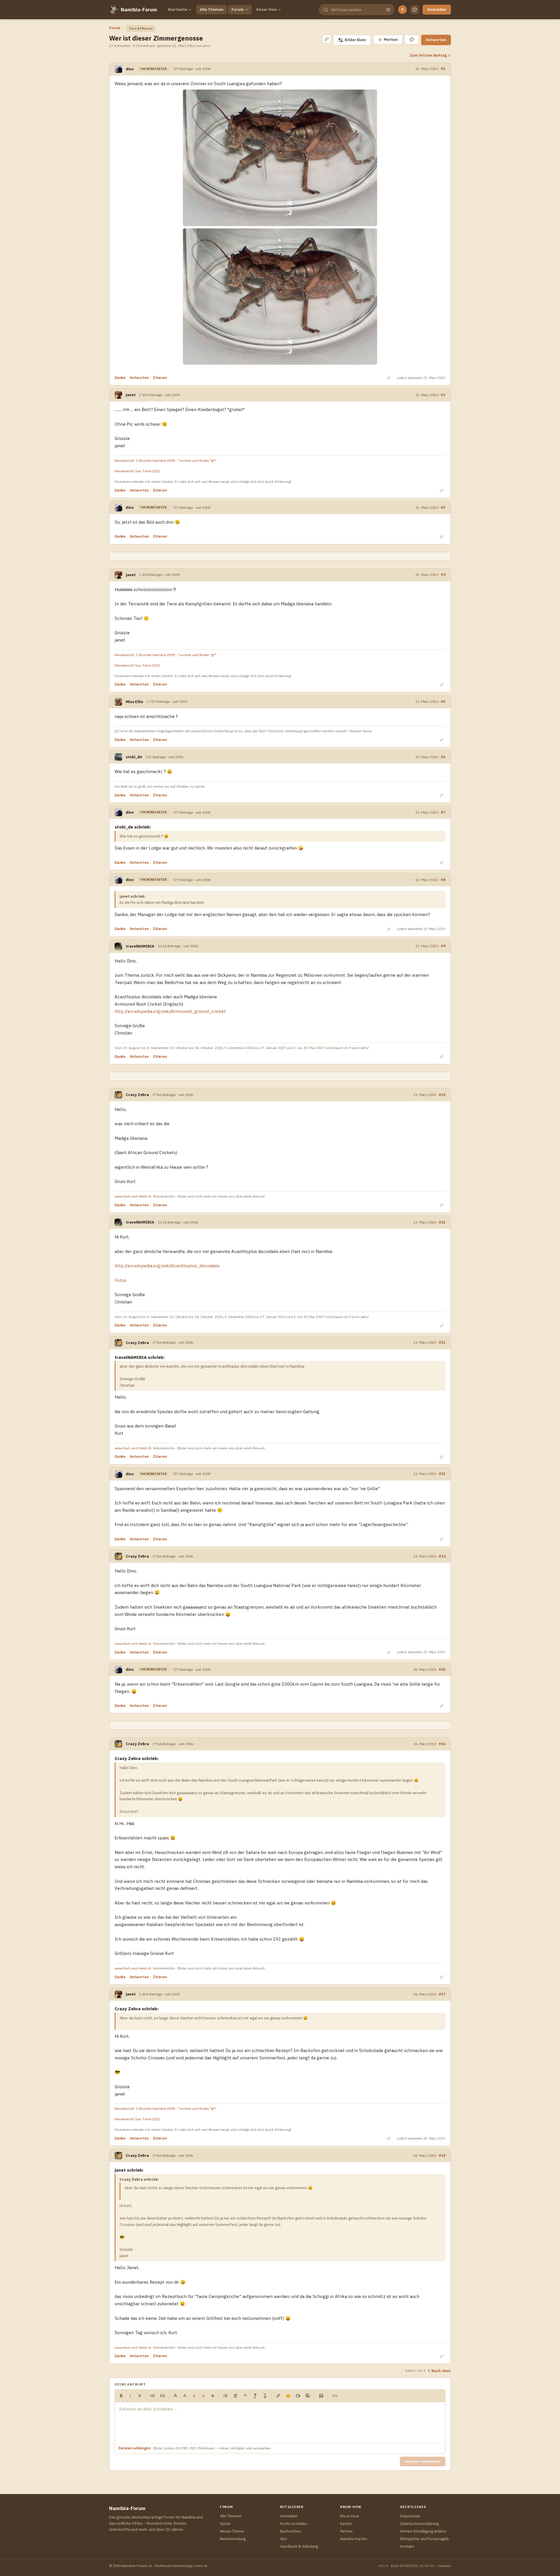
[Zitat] (245, 2396)
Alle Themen (212, 9)
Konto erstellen (294, 2524)
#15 (442, 1669)
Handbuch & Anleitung (299, 2546)
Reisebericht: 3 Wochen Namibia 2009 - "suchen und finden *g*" (166, 461)
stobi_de (134, 757)
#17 (442, 1994)
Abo (283, 2539)
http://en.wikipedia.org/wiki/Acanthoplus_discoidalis (167, 1266)
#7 (443, 812)
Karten (346, 2524)
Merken (388, 40)
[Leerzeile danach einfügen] (265, 2396)
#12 (442, 1342)
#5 (443, 701)
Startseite (177, 9)
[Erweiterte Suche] (388, 10)
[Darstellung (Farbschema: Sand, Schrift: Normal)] (415, 10)
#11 (442, 1222)
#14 (442, 1556)
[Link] (278, 2396)
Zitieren (160, 378)
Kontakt (407, 2546)
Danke (120, 378)
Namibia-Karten (354, 2539)
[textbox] (280, 2423)
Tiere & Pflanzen (141, 28)
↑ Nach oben (439, 2371)
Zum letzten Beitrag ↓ (430, 55)
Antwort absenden (423, 2461)
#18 (442, 2155)
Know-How (267, 9)
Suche (225, 2524)
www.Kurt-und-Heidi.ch (133, 1196)
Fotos (120, 1280)
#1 (443, 69)
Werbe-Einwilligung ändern (423, 2531)
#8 (443, 880)
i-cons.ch (200, 2566)
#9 (443, 946)
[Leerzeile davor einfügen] (255, 2396)
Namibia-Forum (139, 10)
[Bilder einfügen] (321, 2396)
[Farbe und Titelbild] (412, 40)
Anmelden (437, 9)
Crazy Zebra (137, 1095)
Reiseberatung (233, 2539)
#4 (443, 575)
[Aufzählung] (225, 2396)
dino (130, 69)
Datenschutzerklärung (419, 2524)
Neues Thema (232, 2531)
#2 (443, 395)
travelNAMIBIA (140, 946)
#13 (442, 1474)
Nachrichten (290, 2531)
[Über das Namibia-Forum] (114, 10)
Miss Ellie (134, 702)
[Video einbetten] (298, 2396)
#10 (442, 1095)
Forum (238, 9)
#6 (443, 757)
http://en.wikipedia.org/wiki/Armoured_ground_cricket (170, 1011)
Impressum (410, 2516)
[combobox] (356, 10)
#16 (442, 1744)
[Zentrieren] (235, 2396)
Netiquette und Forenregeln (425, 2539)
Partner (346, 2531)
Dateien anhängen (134, 2448)
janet (131, 395)
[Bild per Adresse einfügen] (308, 2396)
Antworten (436, 40)
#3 (443, 507)
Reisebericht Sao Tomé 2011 (137, 471)
